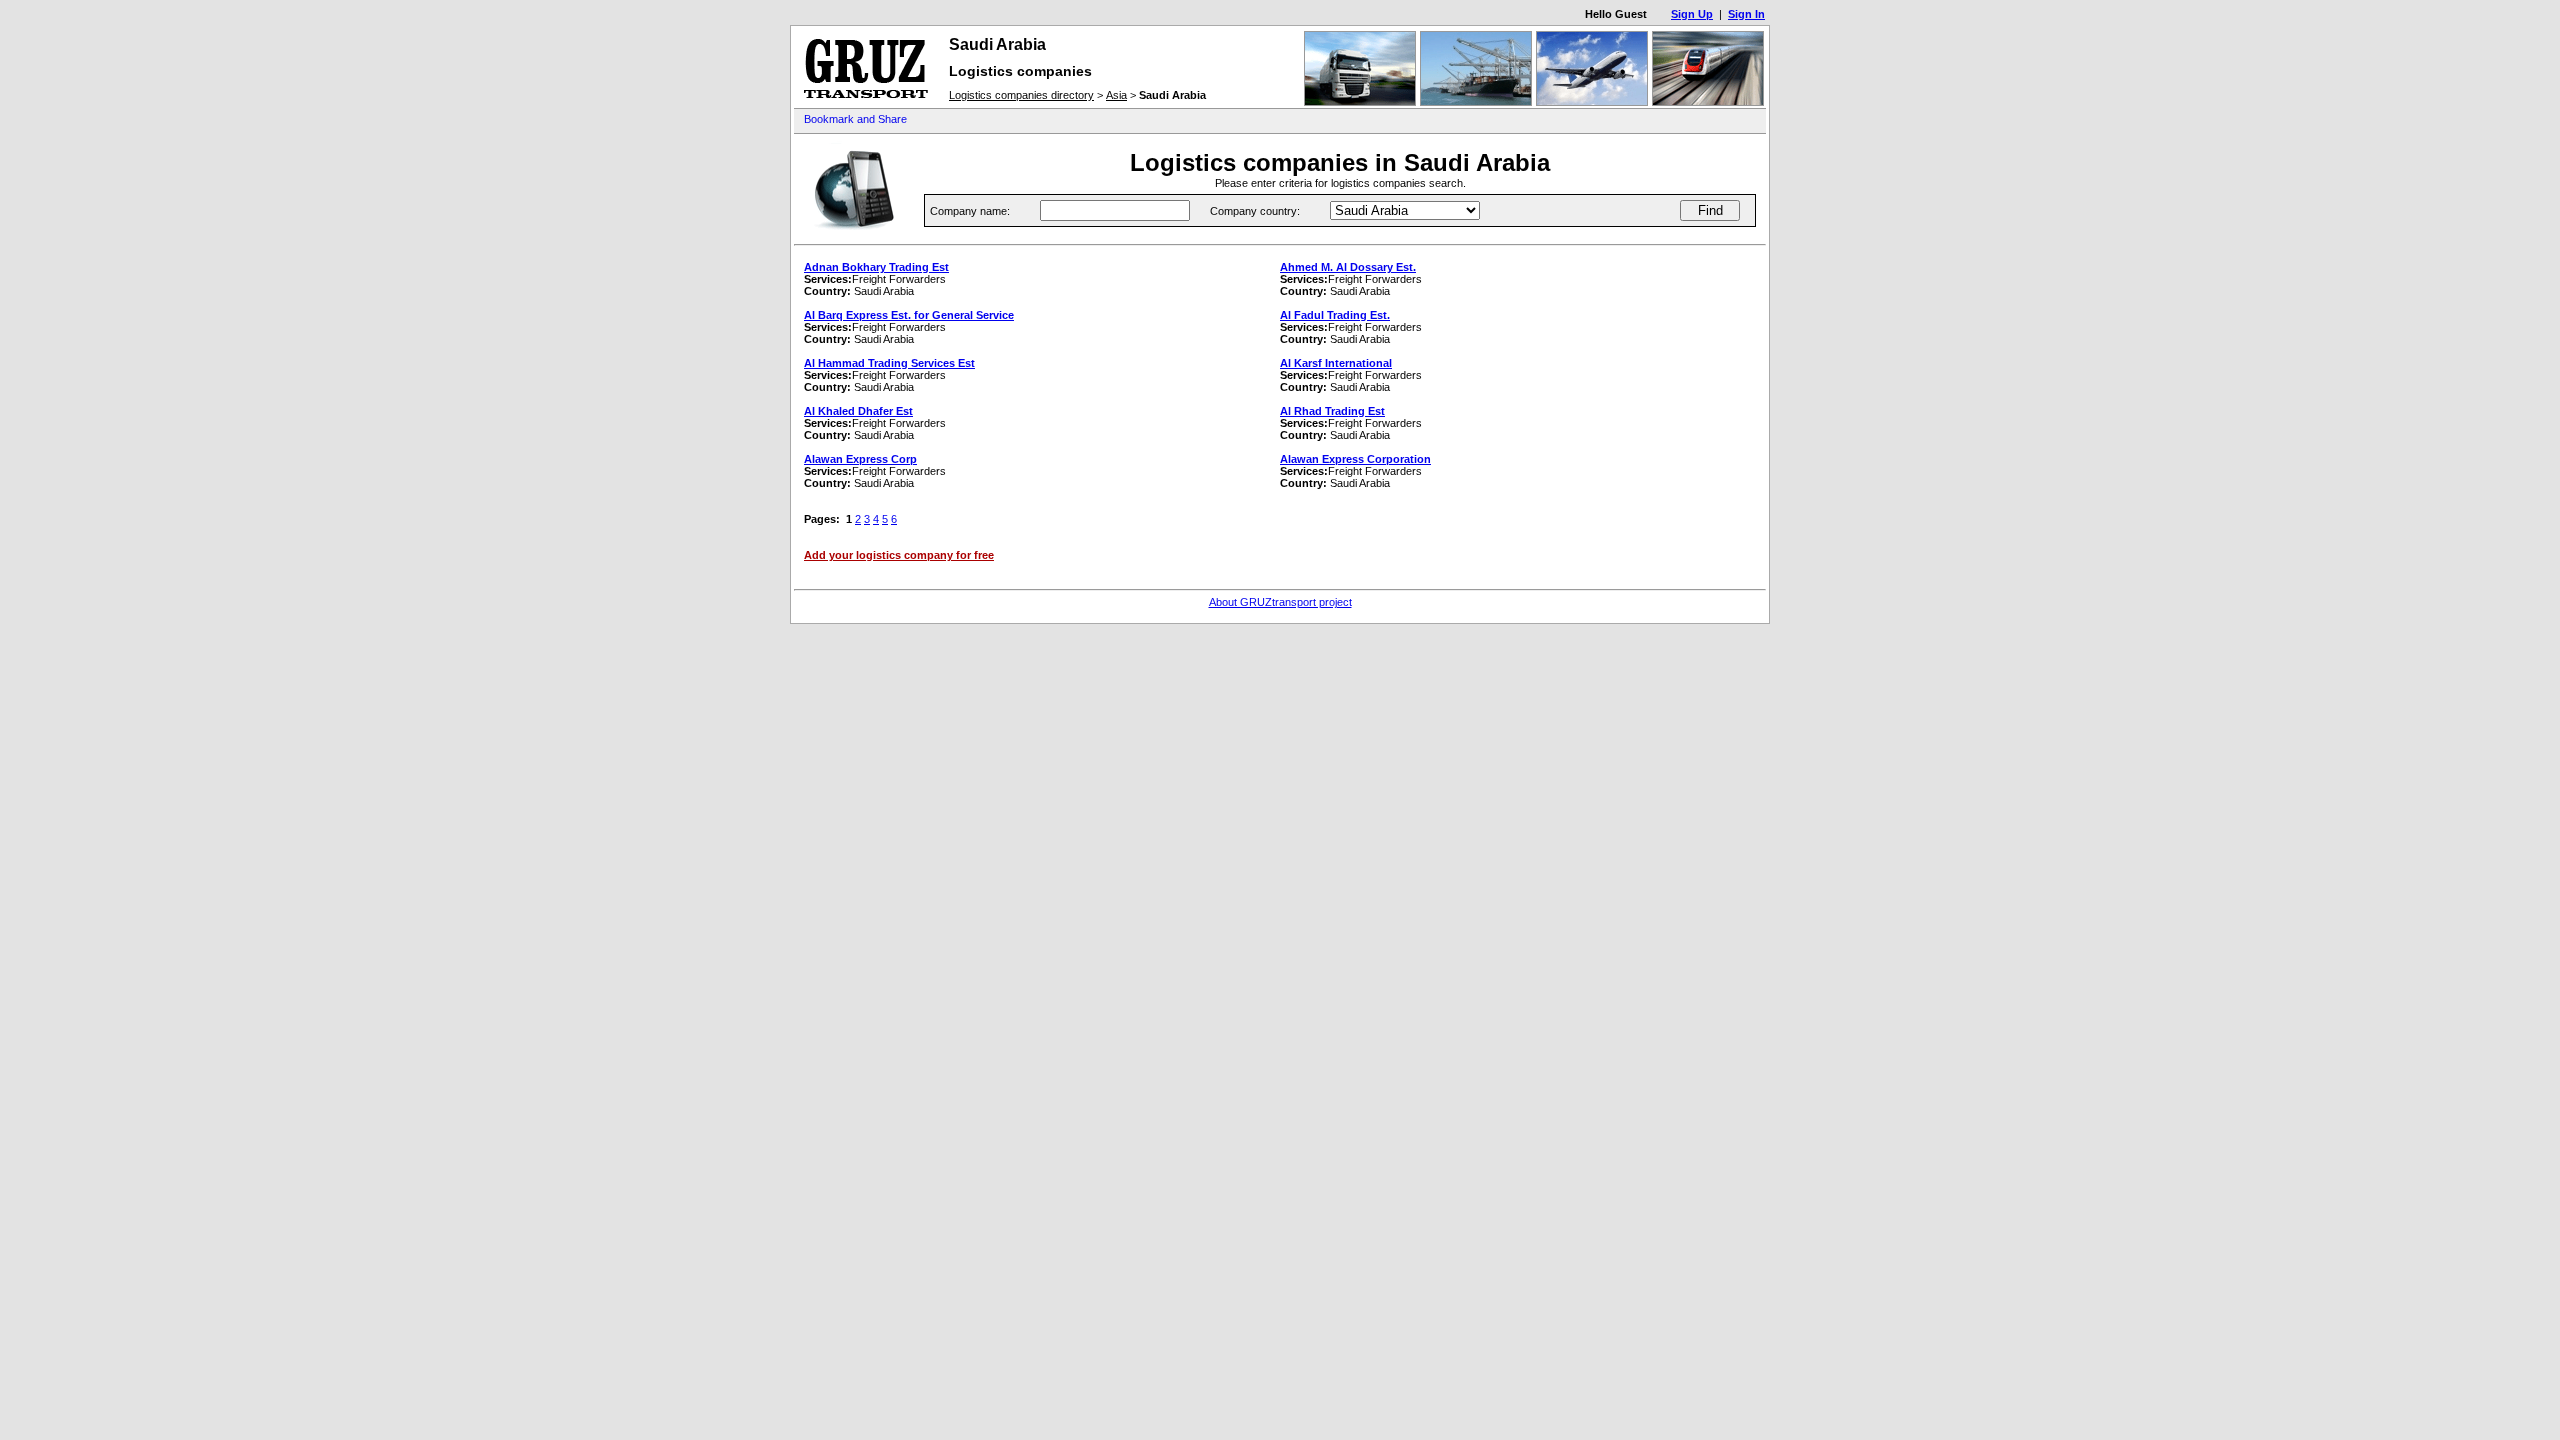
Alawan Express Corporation (1355, 459)
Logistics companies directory (1021, 95)
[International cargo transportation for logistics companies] (866, 101)
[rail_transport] (1708, 102)
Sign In (1746, 14)
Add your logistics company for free (899, 555)
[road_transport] (1360, 102)
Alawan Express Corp (860, 459)
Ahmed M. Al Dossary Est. (1348, 267)
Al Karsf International (1336, 363)
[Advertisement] (1308, 120)
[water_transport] (1476, 102)
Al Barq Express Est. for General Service (909, 315)
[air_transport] (1592, 102)
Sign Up (1692, 14)
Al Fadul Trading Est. (1335, 315)
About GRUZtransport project (1280, 602)
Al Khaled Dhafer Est (858, 411)
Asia (1116, 95)
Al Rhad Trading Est (1332, 411)
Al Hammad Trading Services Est (889, 363)
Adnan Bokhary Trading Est (876, 267)
